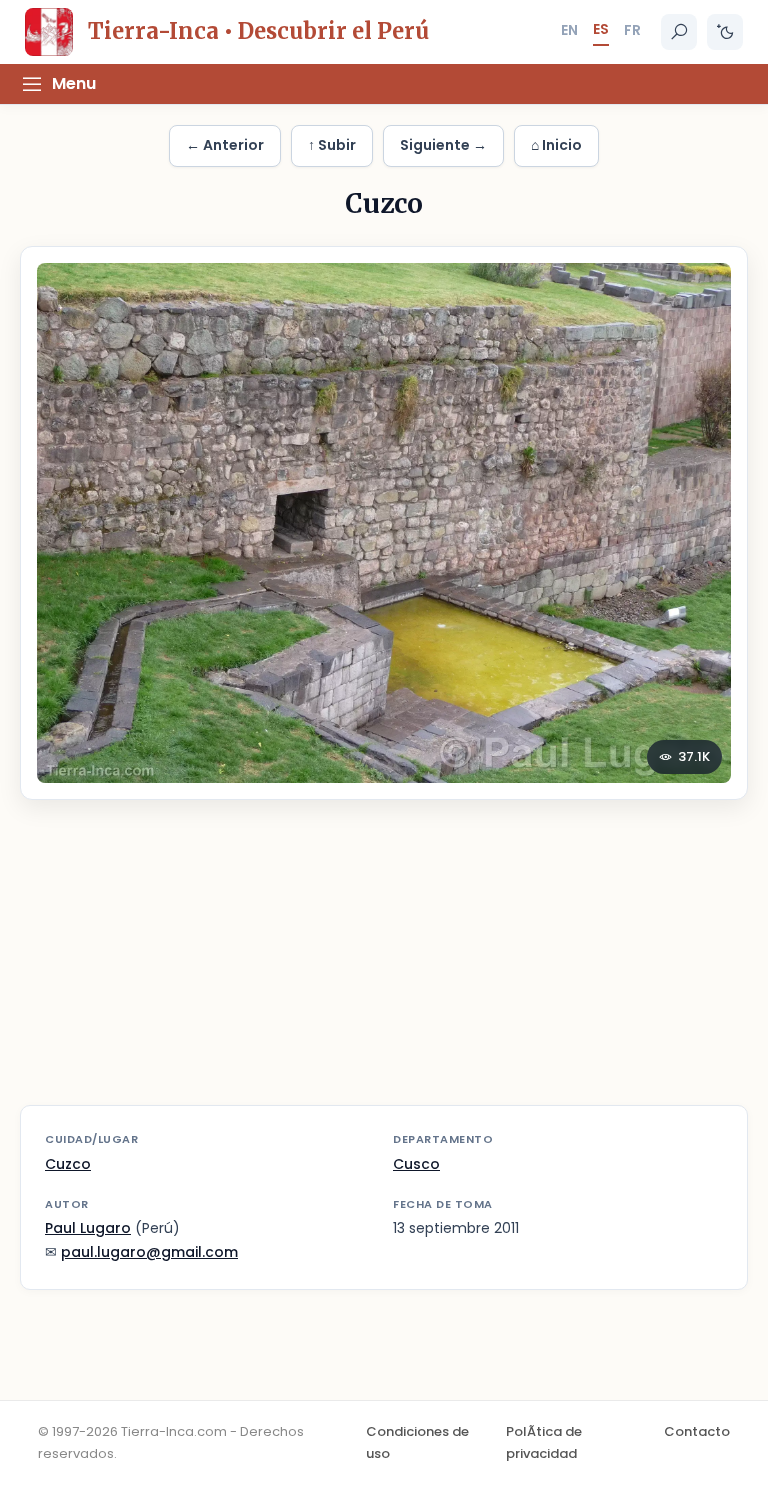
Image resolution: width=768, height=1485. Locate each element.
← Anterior (225, 145)
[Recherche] (679, 32)
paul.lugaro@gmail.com (149, 1252)
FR (632, 30)
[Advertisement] (384, 965)
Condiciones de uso (417, 1442)
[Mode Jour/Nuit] (725, 32)
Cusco (416, 1164)
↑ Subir (332, 145)
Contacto (697, 1431)
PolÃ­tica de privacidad (544, 1442)
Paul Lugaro (88, 1228)
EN (569, 30)
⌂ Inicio (556, 145)
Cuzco (68, 1164)
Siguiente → (443, 145)
